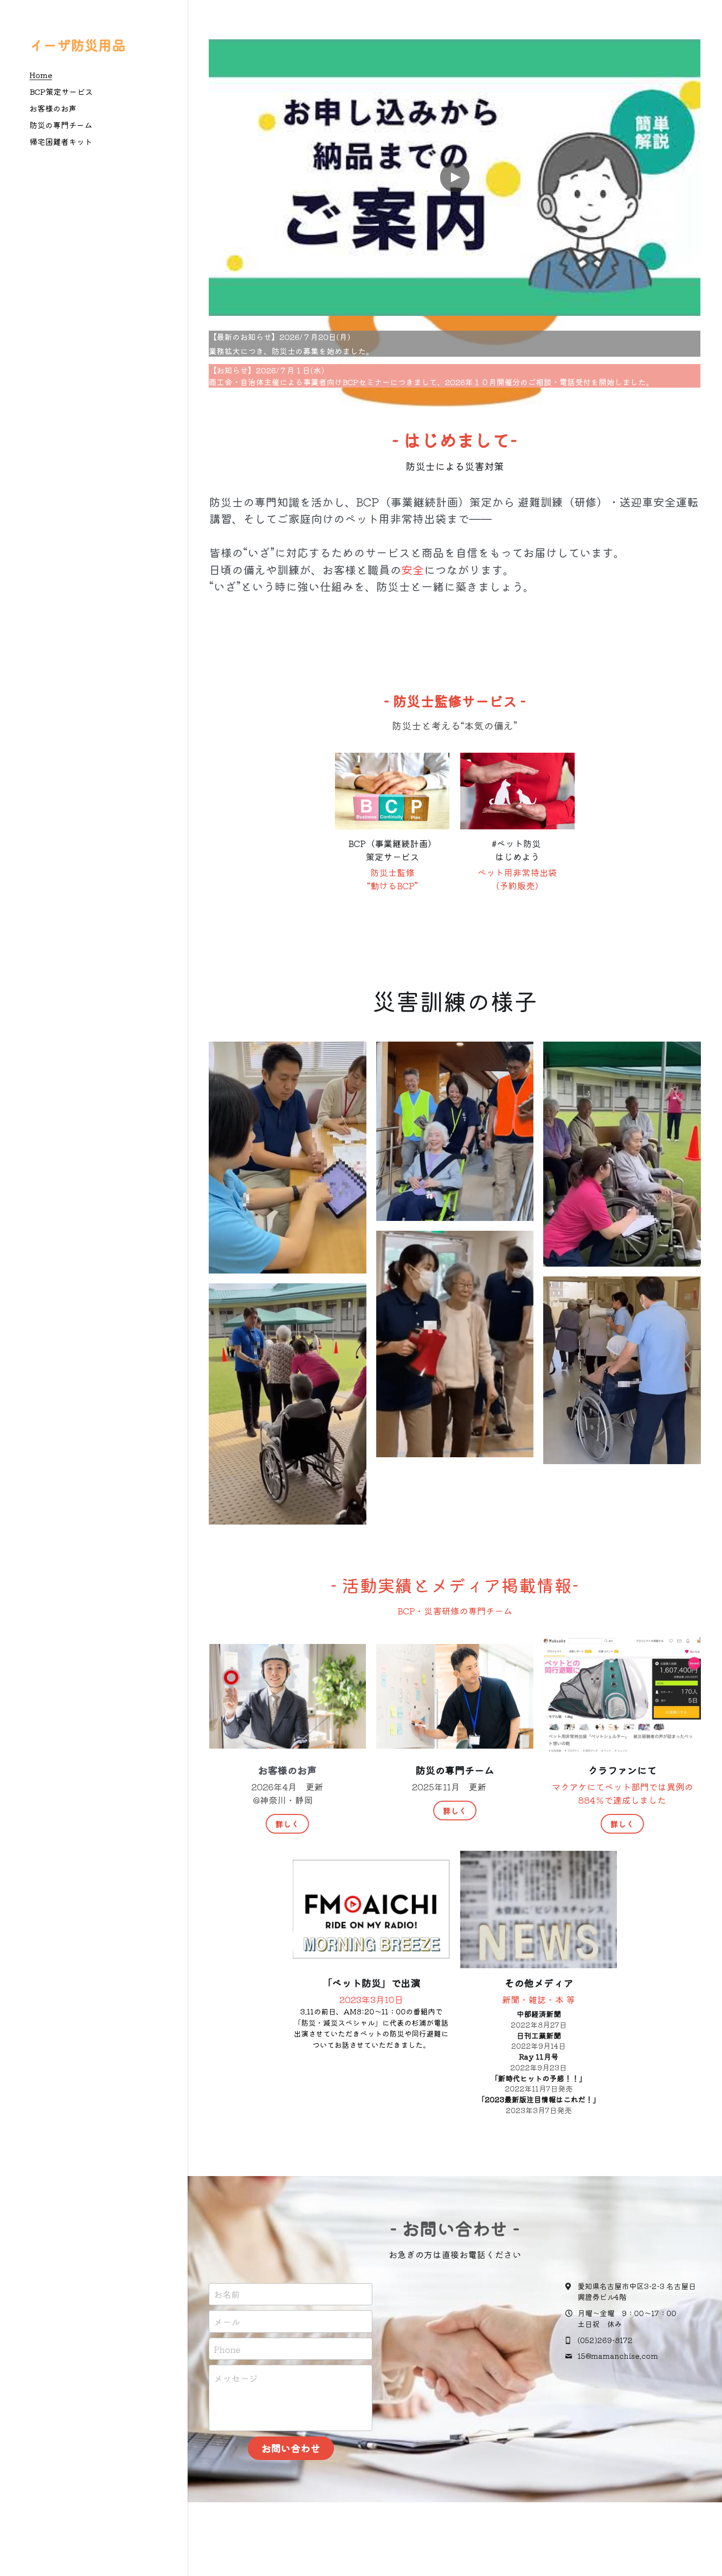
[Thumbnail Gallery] (288, 1158)
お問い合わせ (291, 2448)
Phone (227, 2349)
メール (227, 2321)
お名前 (227, 2294)
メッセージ (236, 2378)
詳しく (287, 1824)
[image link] (392, 791)
